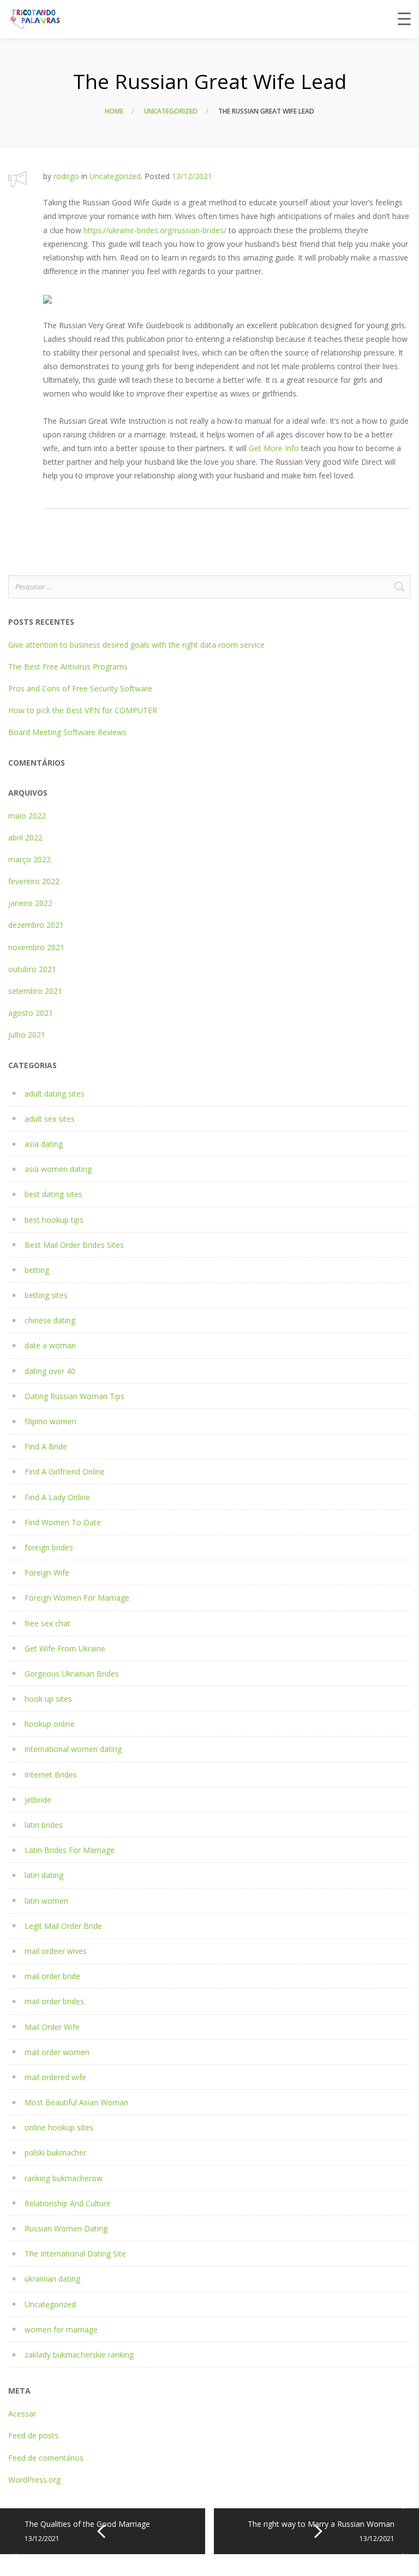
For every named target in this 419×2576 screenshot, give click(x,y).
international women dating (73, 1749)
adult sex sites (50, 1119)
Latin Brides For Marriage (70, 1850)
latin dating (44, 1875)
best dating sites (53, 1194)
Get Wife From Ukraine (65, 1648)
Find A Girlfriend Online (65, 1471)
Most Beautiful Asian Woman (76, 2102)
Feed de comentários (46, 2458)
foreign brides (49, 1547)
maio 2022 (27, 816)
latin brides (44, 1825)
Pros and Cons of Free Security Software (80, 688)
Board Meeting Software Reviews (67, 732)
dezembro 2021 (36, 925)
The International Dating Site (75, 2254)
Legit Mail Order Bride (63, 1926)
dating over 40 (50, 1371)
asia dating (44, 1144)
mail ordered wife (55, 2077)
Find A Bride (46, 1446)
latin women (46, 1901)
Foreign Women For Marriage (77, 1598)
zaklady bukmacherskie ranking (79, 2355)
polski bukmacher (55, 2152)
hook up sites (48, 1699)
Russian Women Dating (66, 2228)
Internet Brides (51, 1775)
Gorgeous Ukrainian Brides (72, 1674)
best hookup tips (54, 1220)
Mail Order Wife (52, 2027)
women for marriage (61, 2329)
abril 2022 (25, 837)
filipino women (50, 1421)
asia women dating (58, 1169)
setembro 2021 (35, 991)
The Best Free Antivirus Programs (68, 667)
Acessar (22, 2414)
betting (37, 1270)
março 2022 (29, 859)
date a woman (50, 1345)
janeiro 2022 (30, 903)
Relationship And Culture (68, 2203)
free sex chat (47, 1623)
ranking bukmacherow (64, 2178)
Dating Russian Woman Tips (74, 1396)
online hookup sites (59, 2127)
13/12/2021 (192, 176)
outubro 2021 (32, 969)
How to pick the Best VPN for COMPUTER (83, 710)
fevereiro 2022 (34, 881)
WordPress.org (34, 2480)
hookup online (50, 1724)
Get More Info (274, 448)
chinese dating (50, 1320)
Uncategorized (171, 111)
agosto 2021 (31, 1013)
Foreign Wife (47, 1573)
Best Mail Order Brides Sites (74, 1245)
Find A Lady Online (57, 1497)
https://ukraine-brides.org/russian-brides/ (155, 230)
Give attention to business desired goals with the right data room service (136, 645)
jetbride (38, 1800)
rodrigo (66, 176)
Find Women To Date (63, 1522)
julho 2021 (27, 1035)
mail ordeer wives (56, 1951)
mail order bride (52, 1976)
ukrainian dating (52, 2279)
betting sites (46, 1295)
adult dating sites (55, 1094)
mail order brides (54, 2001)
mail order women (57, 2052)
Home (114, 111)
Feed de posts (33, 2435)
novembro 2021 (36, 947)
